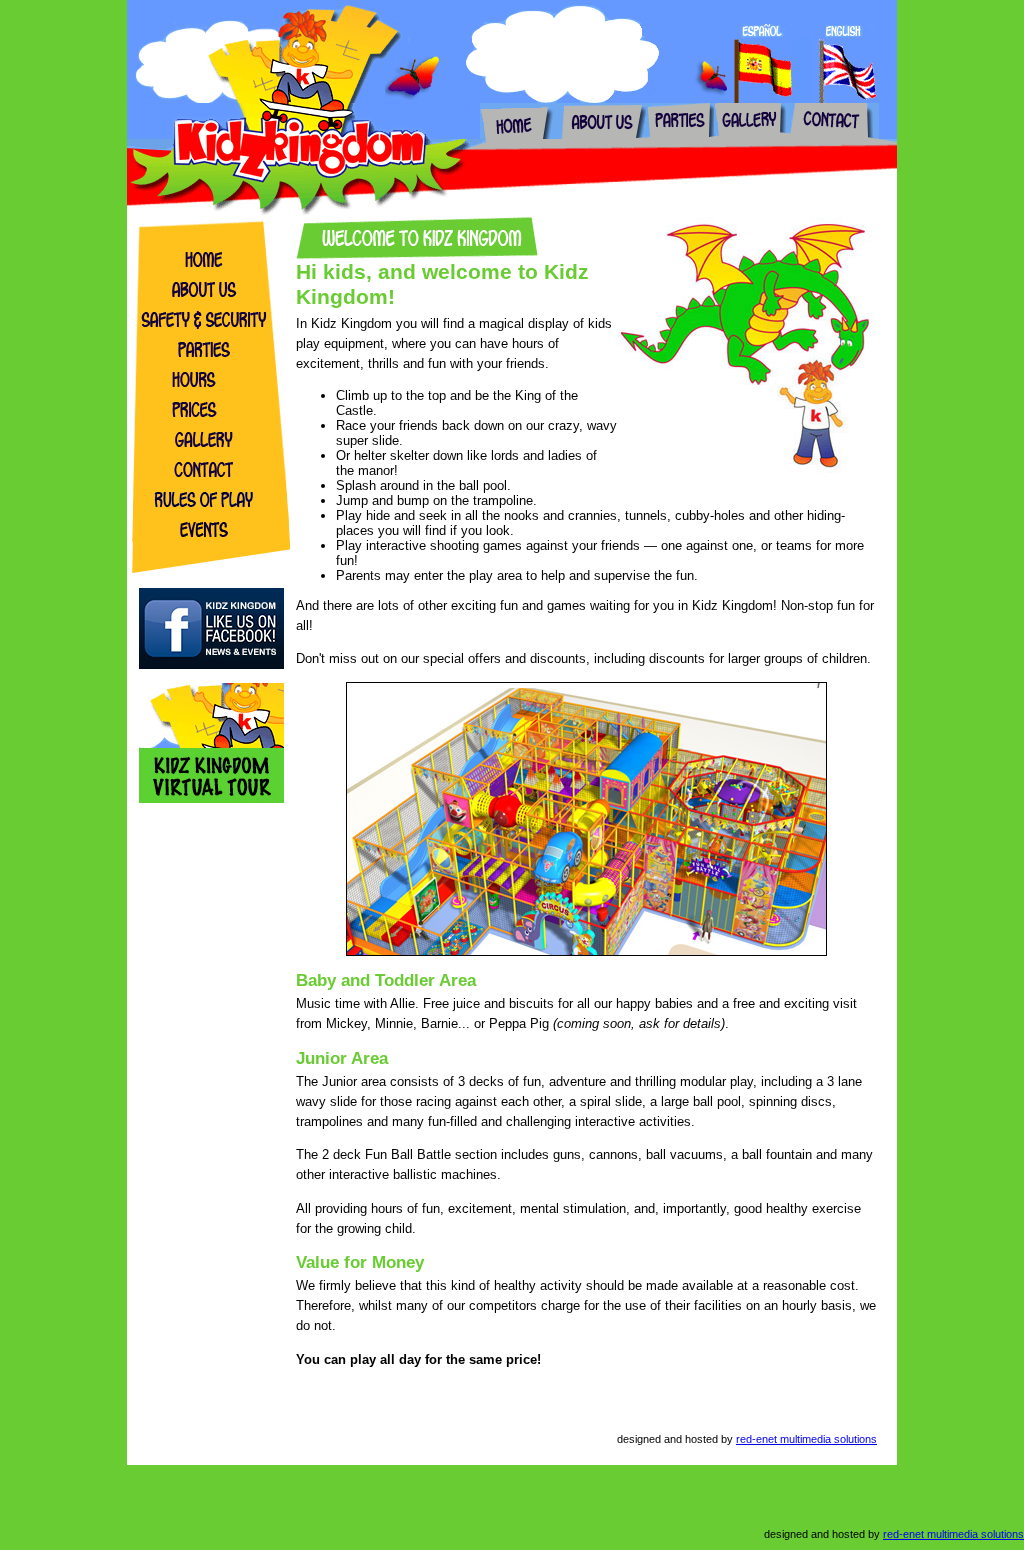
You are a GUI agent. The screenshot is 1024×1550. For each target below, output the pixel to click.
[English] (845, 33)
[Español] (762, 33)
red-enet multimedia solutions (806, 1439)
